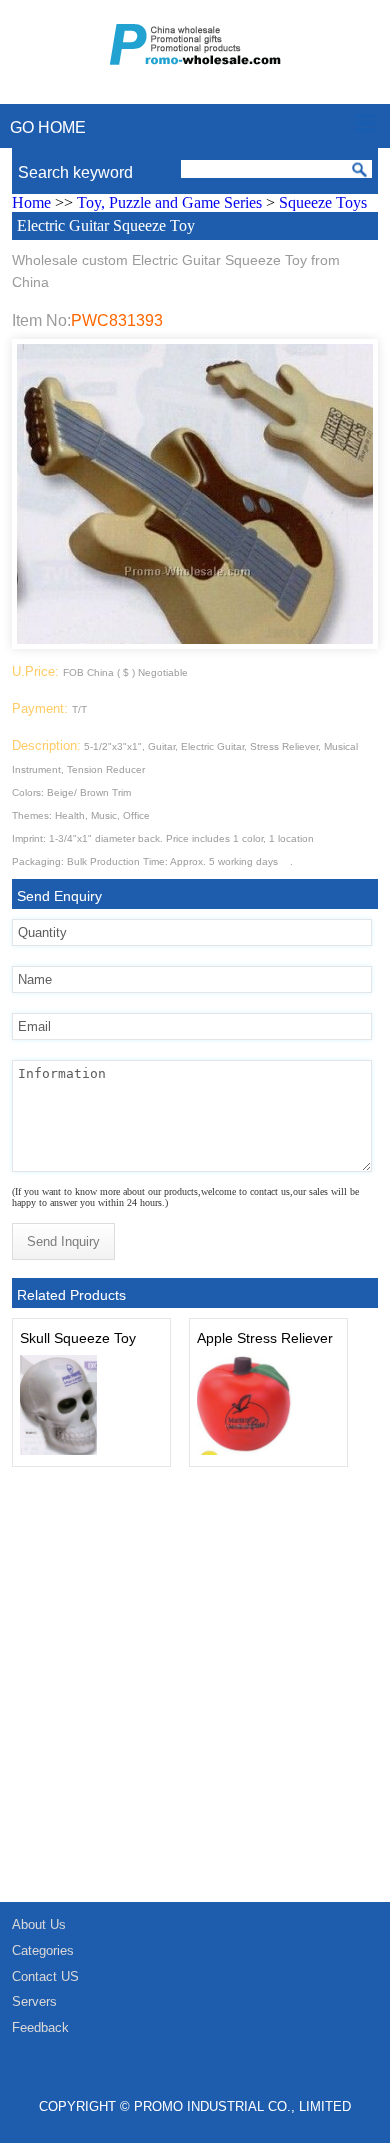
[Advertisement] (195, 1697)
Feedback (40, 2027)
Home (31, 202)
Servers (34, 2001)
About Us (39, 1924)
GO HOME (48, 127)
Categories (43, 1950)
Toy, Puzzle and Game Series (169, 202)
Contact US (45, 1976)
